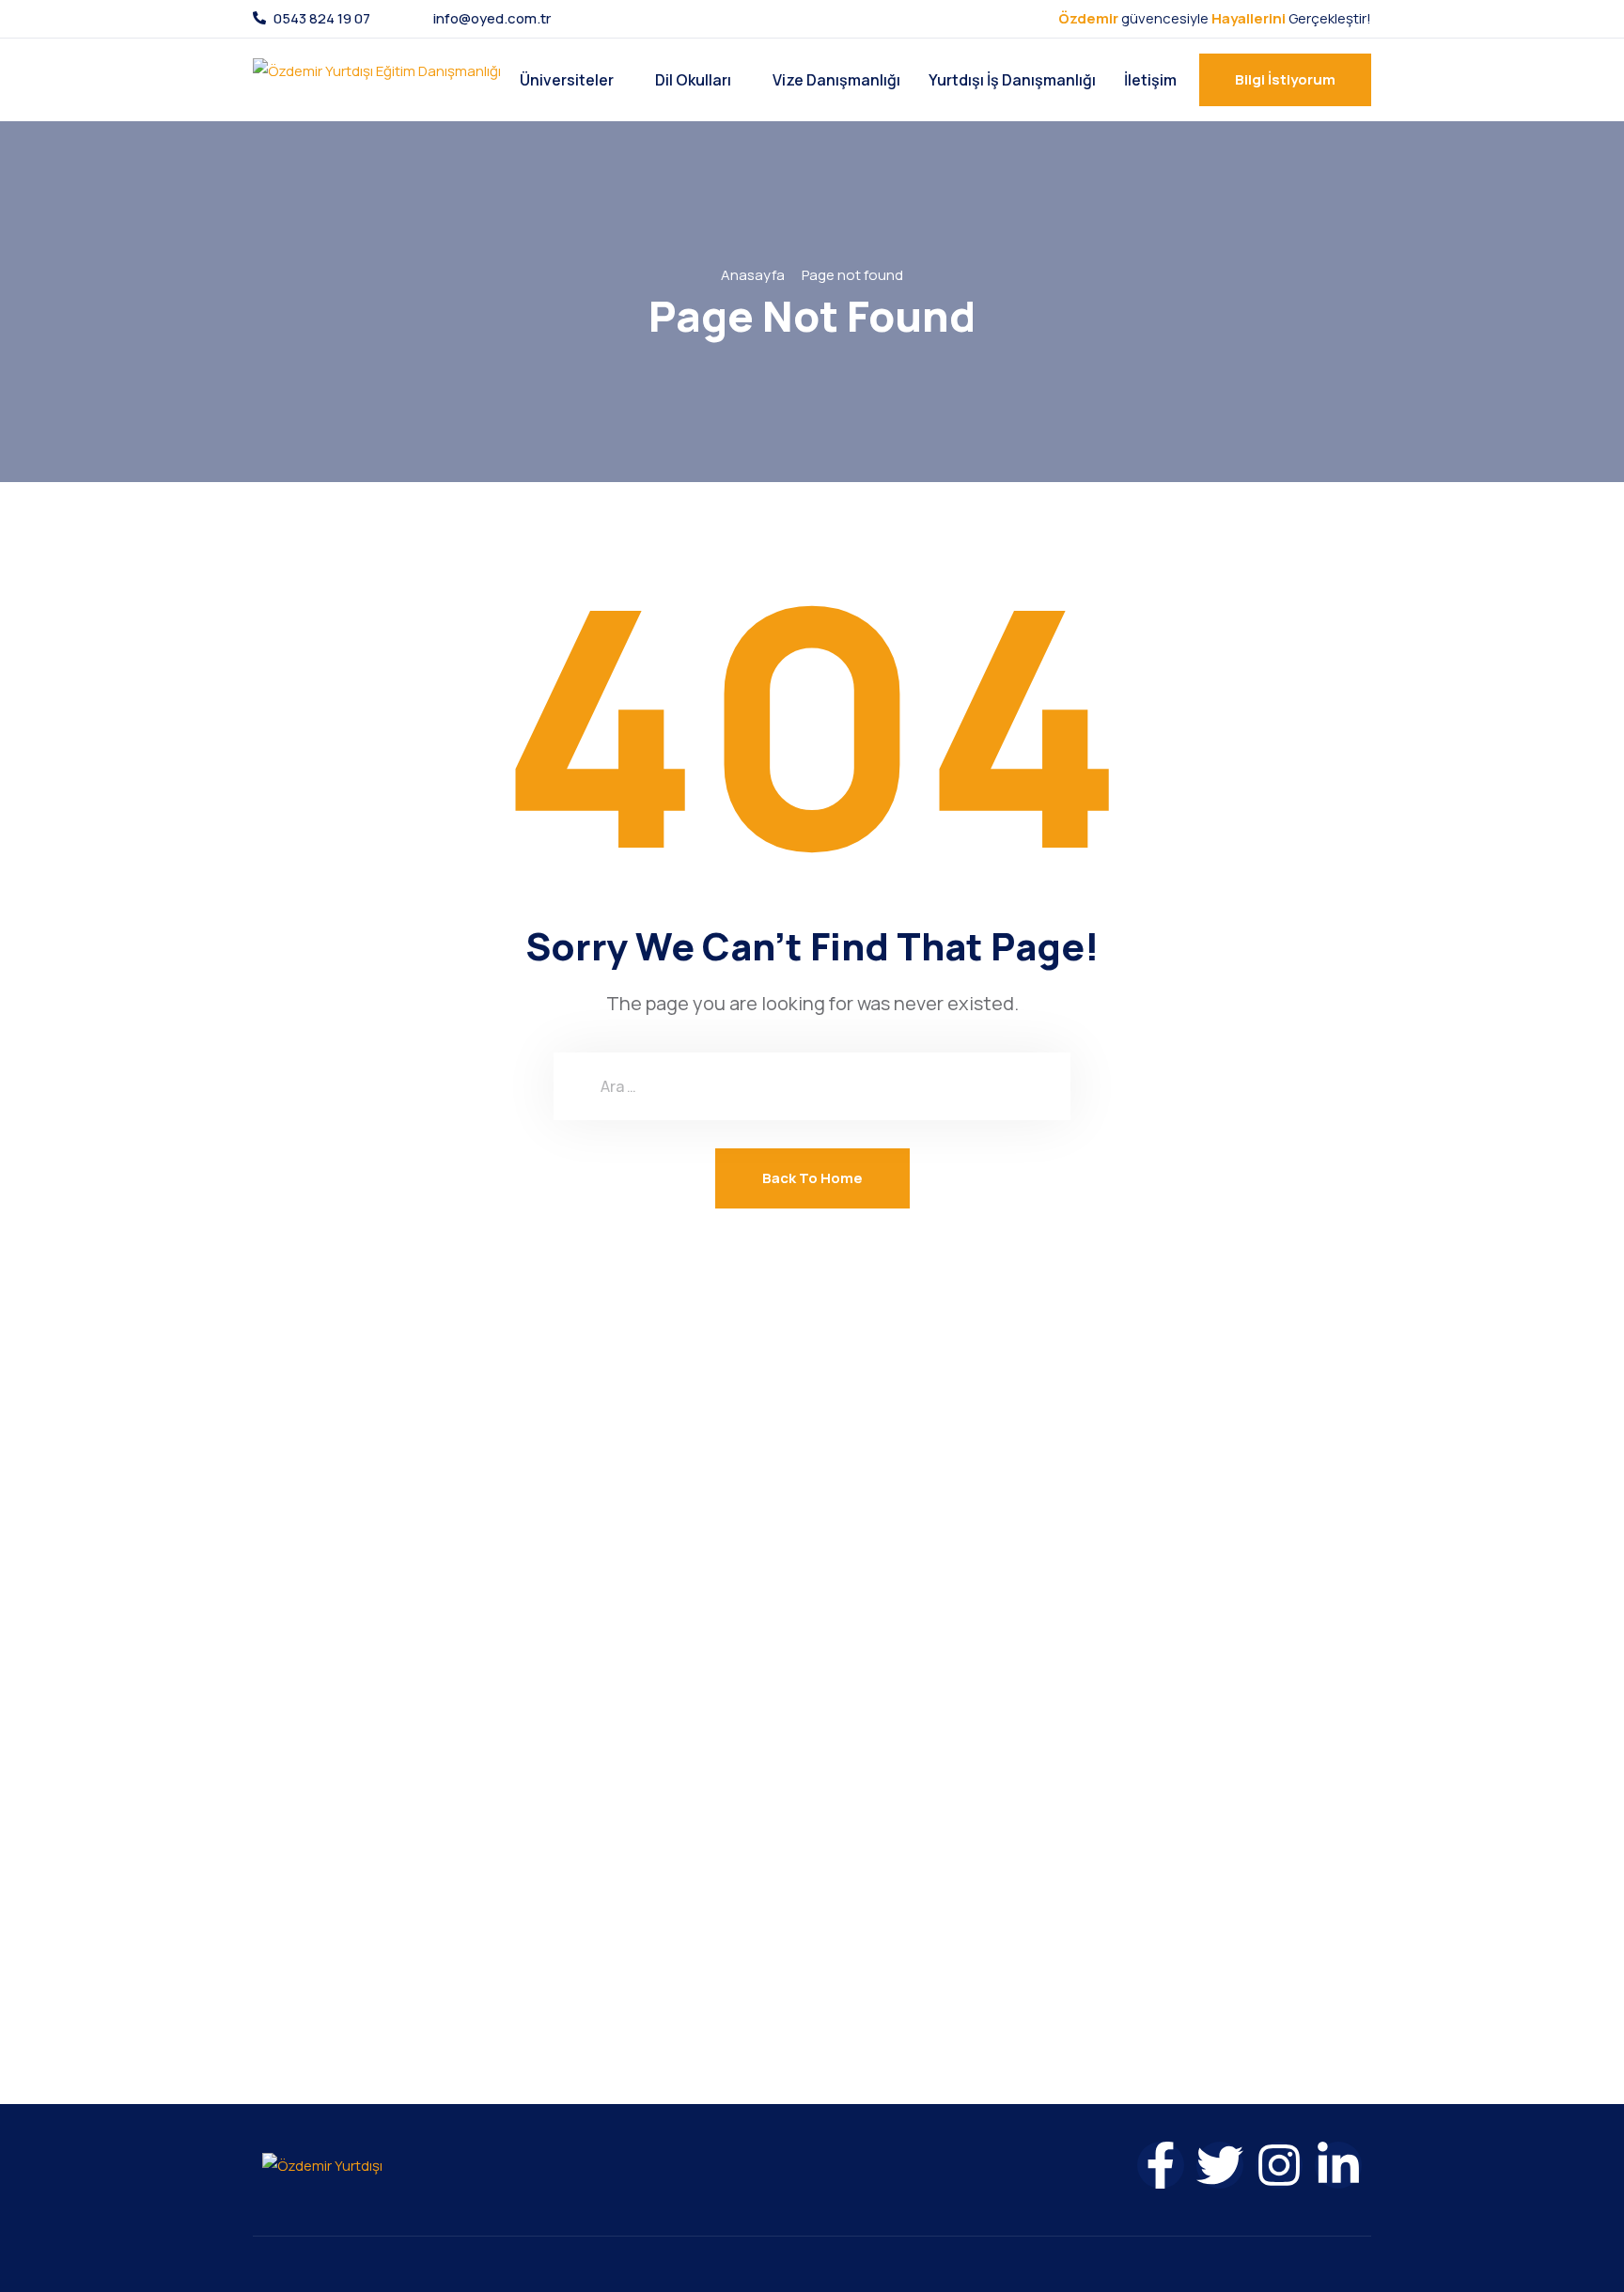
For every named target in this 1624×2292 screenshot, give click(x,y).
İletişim (1150, 80)
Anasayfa (753, 275)
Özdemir (1088, 18)
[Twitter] (1220, 2165)
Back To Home (812, 1178)
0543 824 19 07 (322, 19)
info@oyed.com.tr (492, 19)
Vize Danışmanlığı (836, 80)
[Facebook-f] (1161, 2165)
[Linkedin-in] (1338, 2165)
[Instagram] (1279, 2165)
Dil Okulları (693, 80)
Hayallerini (1249, 18)
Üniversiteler (567, 80)
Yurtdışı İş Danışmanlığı (1012, 80)
